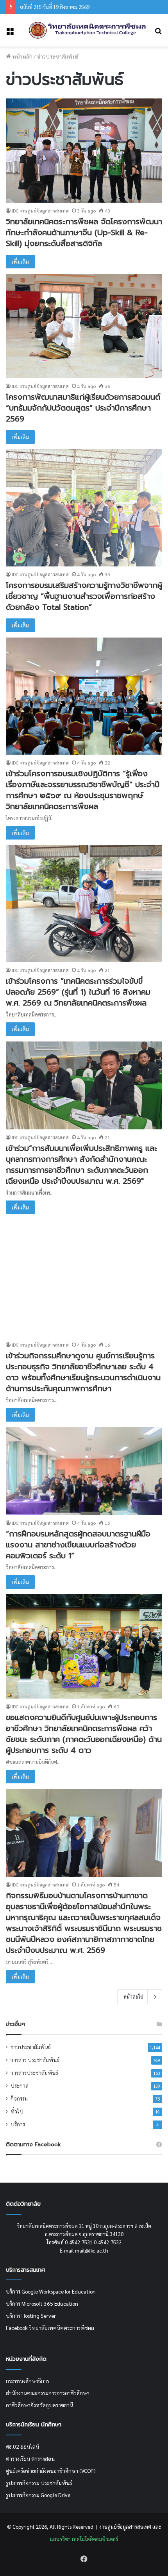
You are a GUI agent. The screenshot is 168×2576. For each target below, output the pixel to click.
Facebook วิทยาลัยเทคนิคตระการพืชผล (50, 2328)
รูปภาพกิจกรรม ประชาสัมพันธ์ (39, 2483)
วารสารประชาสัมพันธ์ (34, 2072)
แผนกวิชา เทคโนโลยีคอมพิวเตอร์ (84, 2539)
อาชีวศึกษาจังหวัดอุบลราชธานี (39, 2405)
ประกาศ (20, 2085)
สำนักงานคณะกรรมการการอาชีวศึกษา (48, 2393)
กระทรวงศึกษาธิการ (28, 2381)
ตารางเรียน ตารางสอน (30, 2458)
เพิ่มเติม (20, 261)
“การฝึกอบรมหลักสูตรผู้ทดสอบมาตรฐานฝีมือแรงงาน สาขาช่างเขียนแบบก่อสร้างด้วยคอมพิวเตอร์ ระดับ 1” (78, 1545)
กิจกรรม (19, 2098)
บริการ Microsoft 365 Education (42, 2303)
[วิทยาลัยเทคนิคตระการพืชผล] (88, 30)
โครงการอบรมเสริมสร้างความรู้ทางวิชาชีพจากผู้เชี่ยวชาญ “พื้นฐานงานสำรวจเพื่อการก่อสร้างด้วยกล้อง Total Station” (84, 596)
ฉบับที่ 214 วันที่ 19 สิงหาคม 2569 (55, 7)
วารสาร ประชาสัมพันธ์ (35, 2060)
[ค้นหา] (158, 33)
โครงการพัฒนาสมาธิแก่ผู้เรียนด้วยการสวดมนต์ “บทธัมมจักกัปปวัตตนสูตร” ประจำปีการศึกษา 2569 (83, 408)
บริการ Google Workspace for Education (51, 2291)
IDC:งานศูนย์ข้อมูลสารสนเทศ (40, 211)
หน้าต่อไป (133, 1996)
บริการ (18, 2124)
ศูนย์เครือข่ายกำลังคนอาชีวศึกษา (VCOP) (51, 2471)
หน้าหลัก (22, 56)
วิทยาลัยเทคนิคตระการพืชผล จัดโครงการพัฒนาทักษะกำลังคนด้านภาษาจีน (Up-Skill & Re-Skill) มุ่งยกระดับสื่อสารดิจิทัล (84, 232)
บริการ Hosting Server (31, 2315)
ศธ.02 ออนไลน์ (22, 2446)
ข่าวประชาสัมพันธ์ (31, 2047)
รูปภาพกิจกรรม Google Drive (38, 2495)
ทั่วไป (17, 2111)
